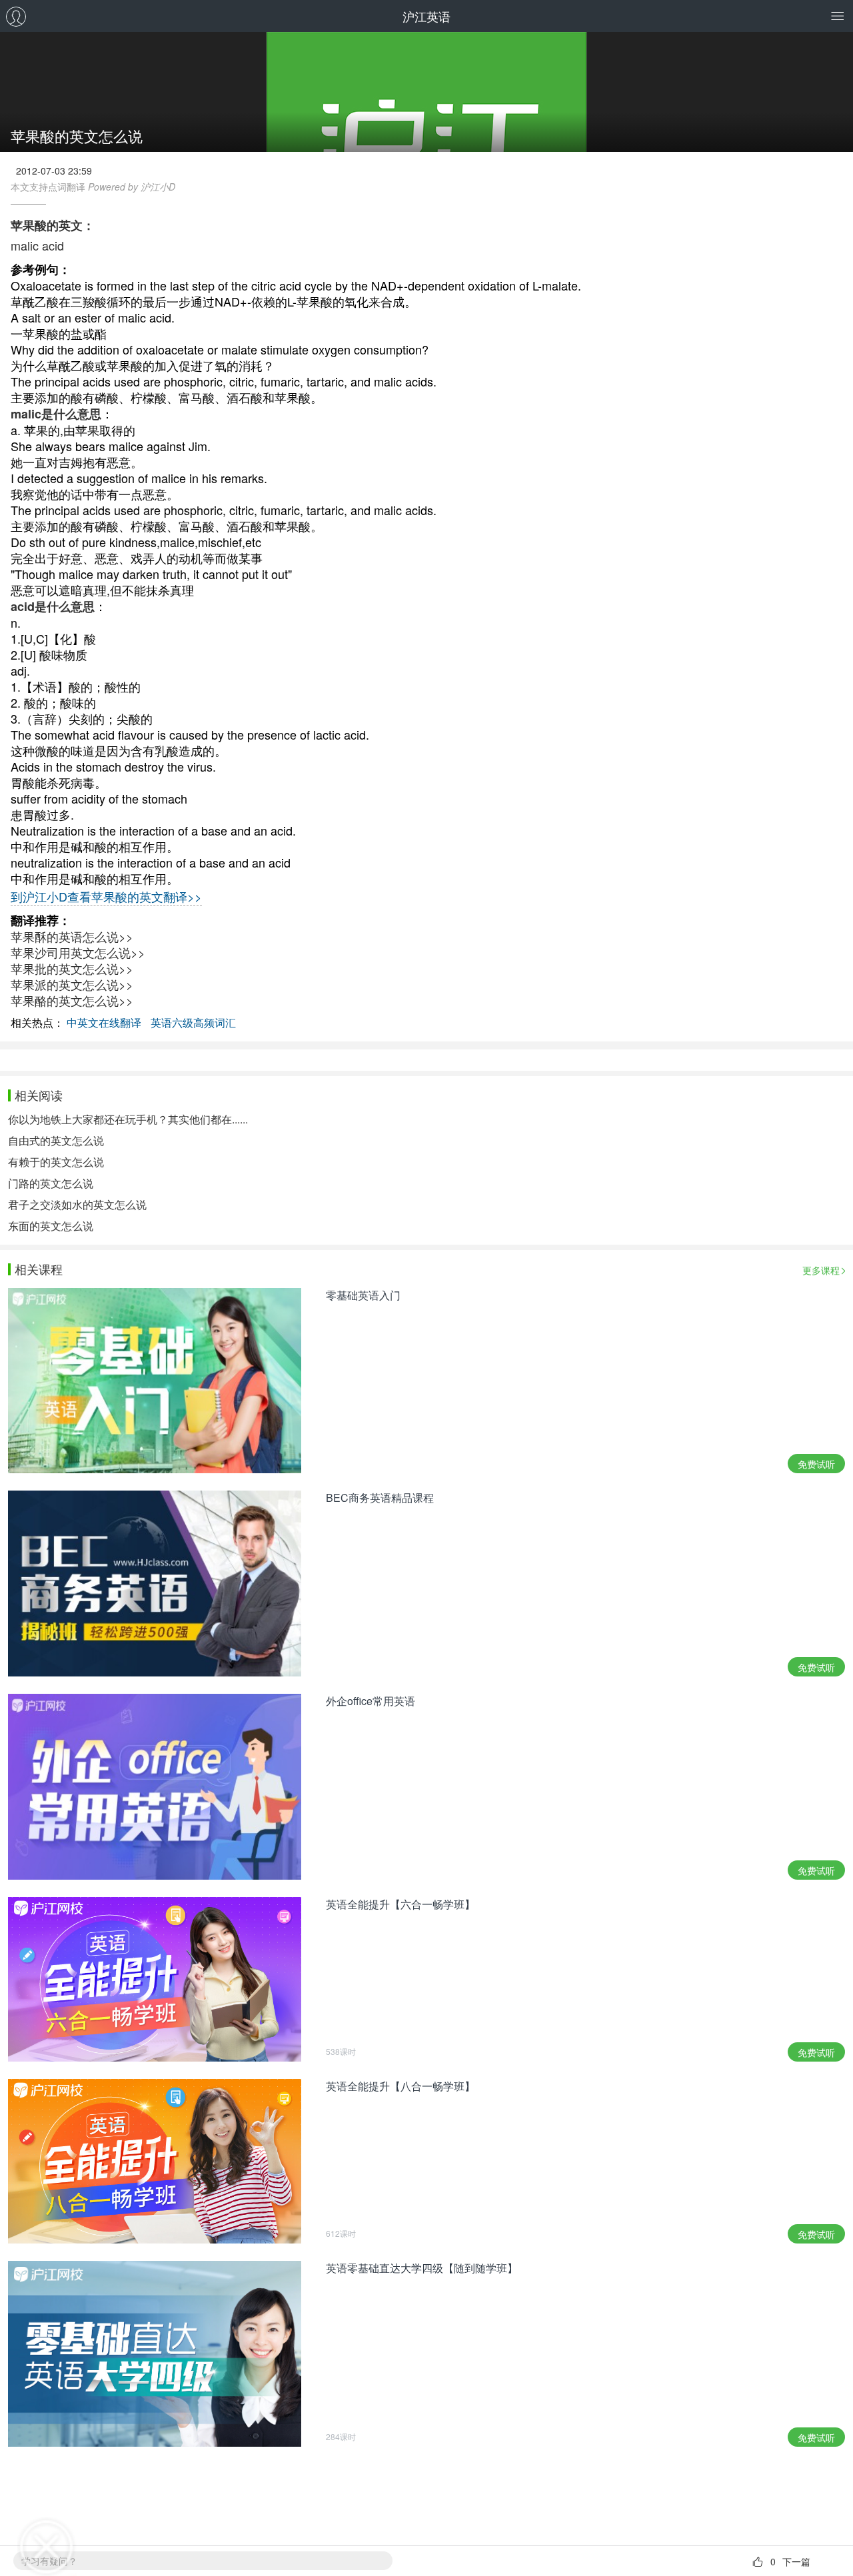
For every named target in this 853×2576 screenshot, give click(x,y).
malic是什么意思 (56, 414)
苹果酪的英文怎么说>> (72, 1000)
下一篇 (796, 2561)
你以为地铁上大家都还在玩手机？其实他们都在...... (128, 1119)
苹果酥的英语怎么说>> (72, 936)
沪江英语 (426, 16)
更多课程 (821, 1270)
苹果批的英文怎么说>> (72, 968)
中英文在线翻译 (104, 1022)
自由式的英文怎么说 (56, 1140)
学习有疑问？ (49, 2561)
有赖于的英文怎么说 (56, 1162)
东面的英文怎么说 (51, 1226)
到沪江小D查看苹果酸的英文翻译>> (106, 896)
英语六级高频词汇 (193, 1022)
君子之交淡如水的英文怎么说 (77, 1204)
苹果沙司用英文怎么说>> (78, 952)
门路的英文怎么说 (51, 1183)
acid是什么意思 (53, 606)
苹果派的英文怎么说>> (72, 984)
